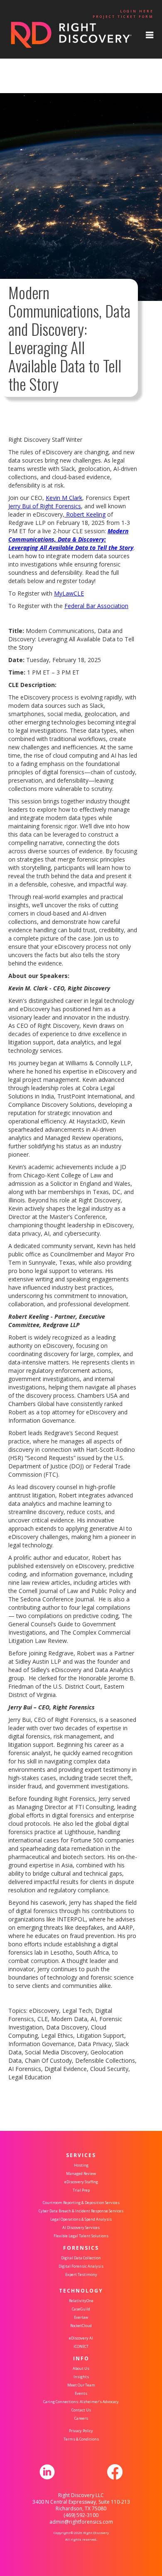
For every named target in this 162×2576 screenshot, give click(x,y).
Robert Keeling (85, 514)
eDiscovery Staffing (81, 2182)
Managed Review (81, 2173)
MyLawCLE (69, 593)
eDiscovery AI (81, 2338)
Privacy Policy (81, 2431)
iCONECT (81, 2346)
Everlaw (81, 2317)
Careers (81, 2418)
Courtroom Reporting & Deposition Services (81, 2203)
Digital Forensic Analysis (81, 2266)
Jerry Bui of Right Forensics (45, 506)
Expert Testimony (81, 2274)
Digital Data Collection (81, 2258)
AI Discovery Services (81, 2228)
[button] (150, 35)
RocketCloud (81, 2326)
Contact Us (81, 2410)
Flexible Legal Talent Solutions (81, 2236)
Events (81, 2393)
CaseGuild (81, 2309)
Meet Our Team (81, 2385)
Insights (81, 2377)
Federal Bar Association (96, 606)
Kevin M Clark (64, 498)
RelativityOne (81, 2301)
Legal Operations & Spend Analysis (81, 2219)
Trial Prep (81, 2190)
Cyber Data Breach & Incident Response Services (81, 2211)
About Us (81, 2368)
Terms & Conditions (81, 2439)
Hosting (81, 2165)
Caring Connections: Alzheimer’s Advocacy (81, 2402)
